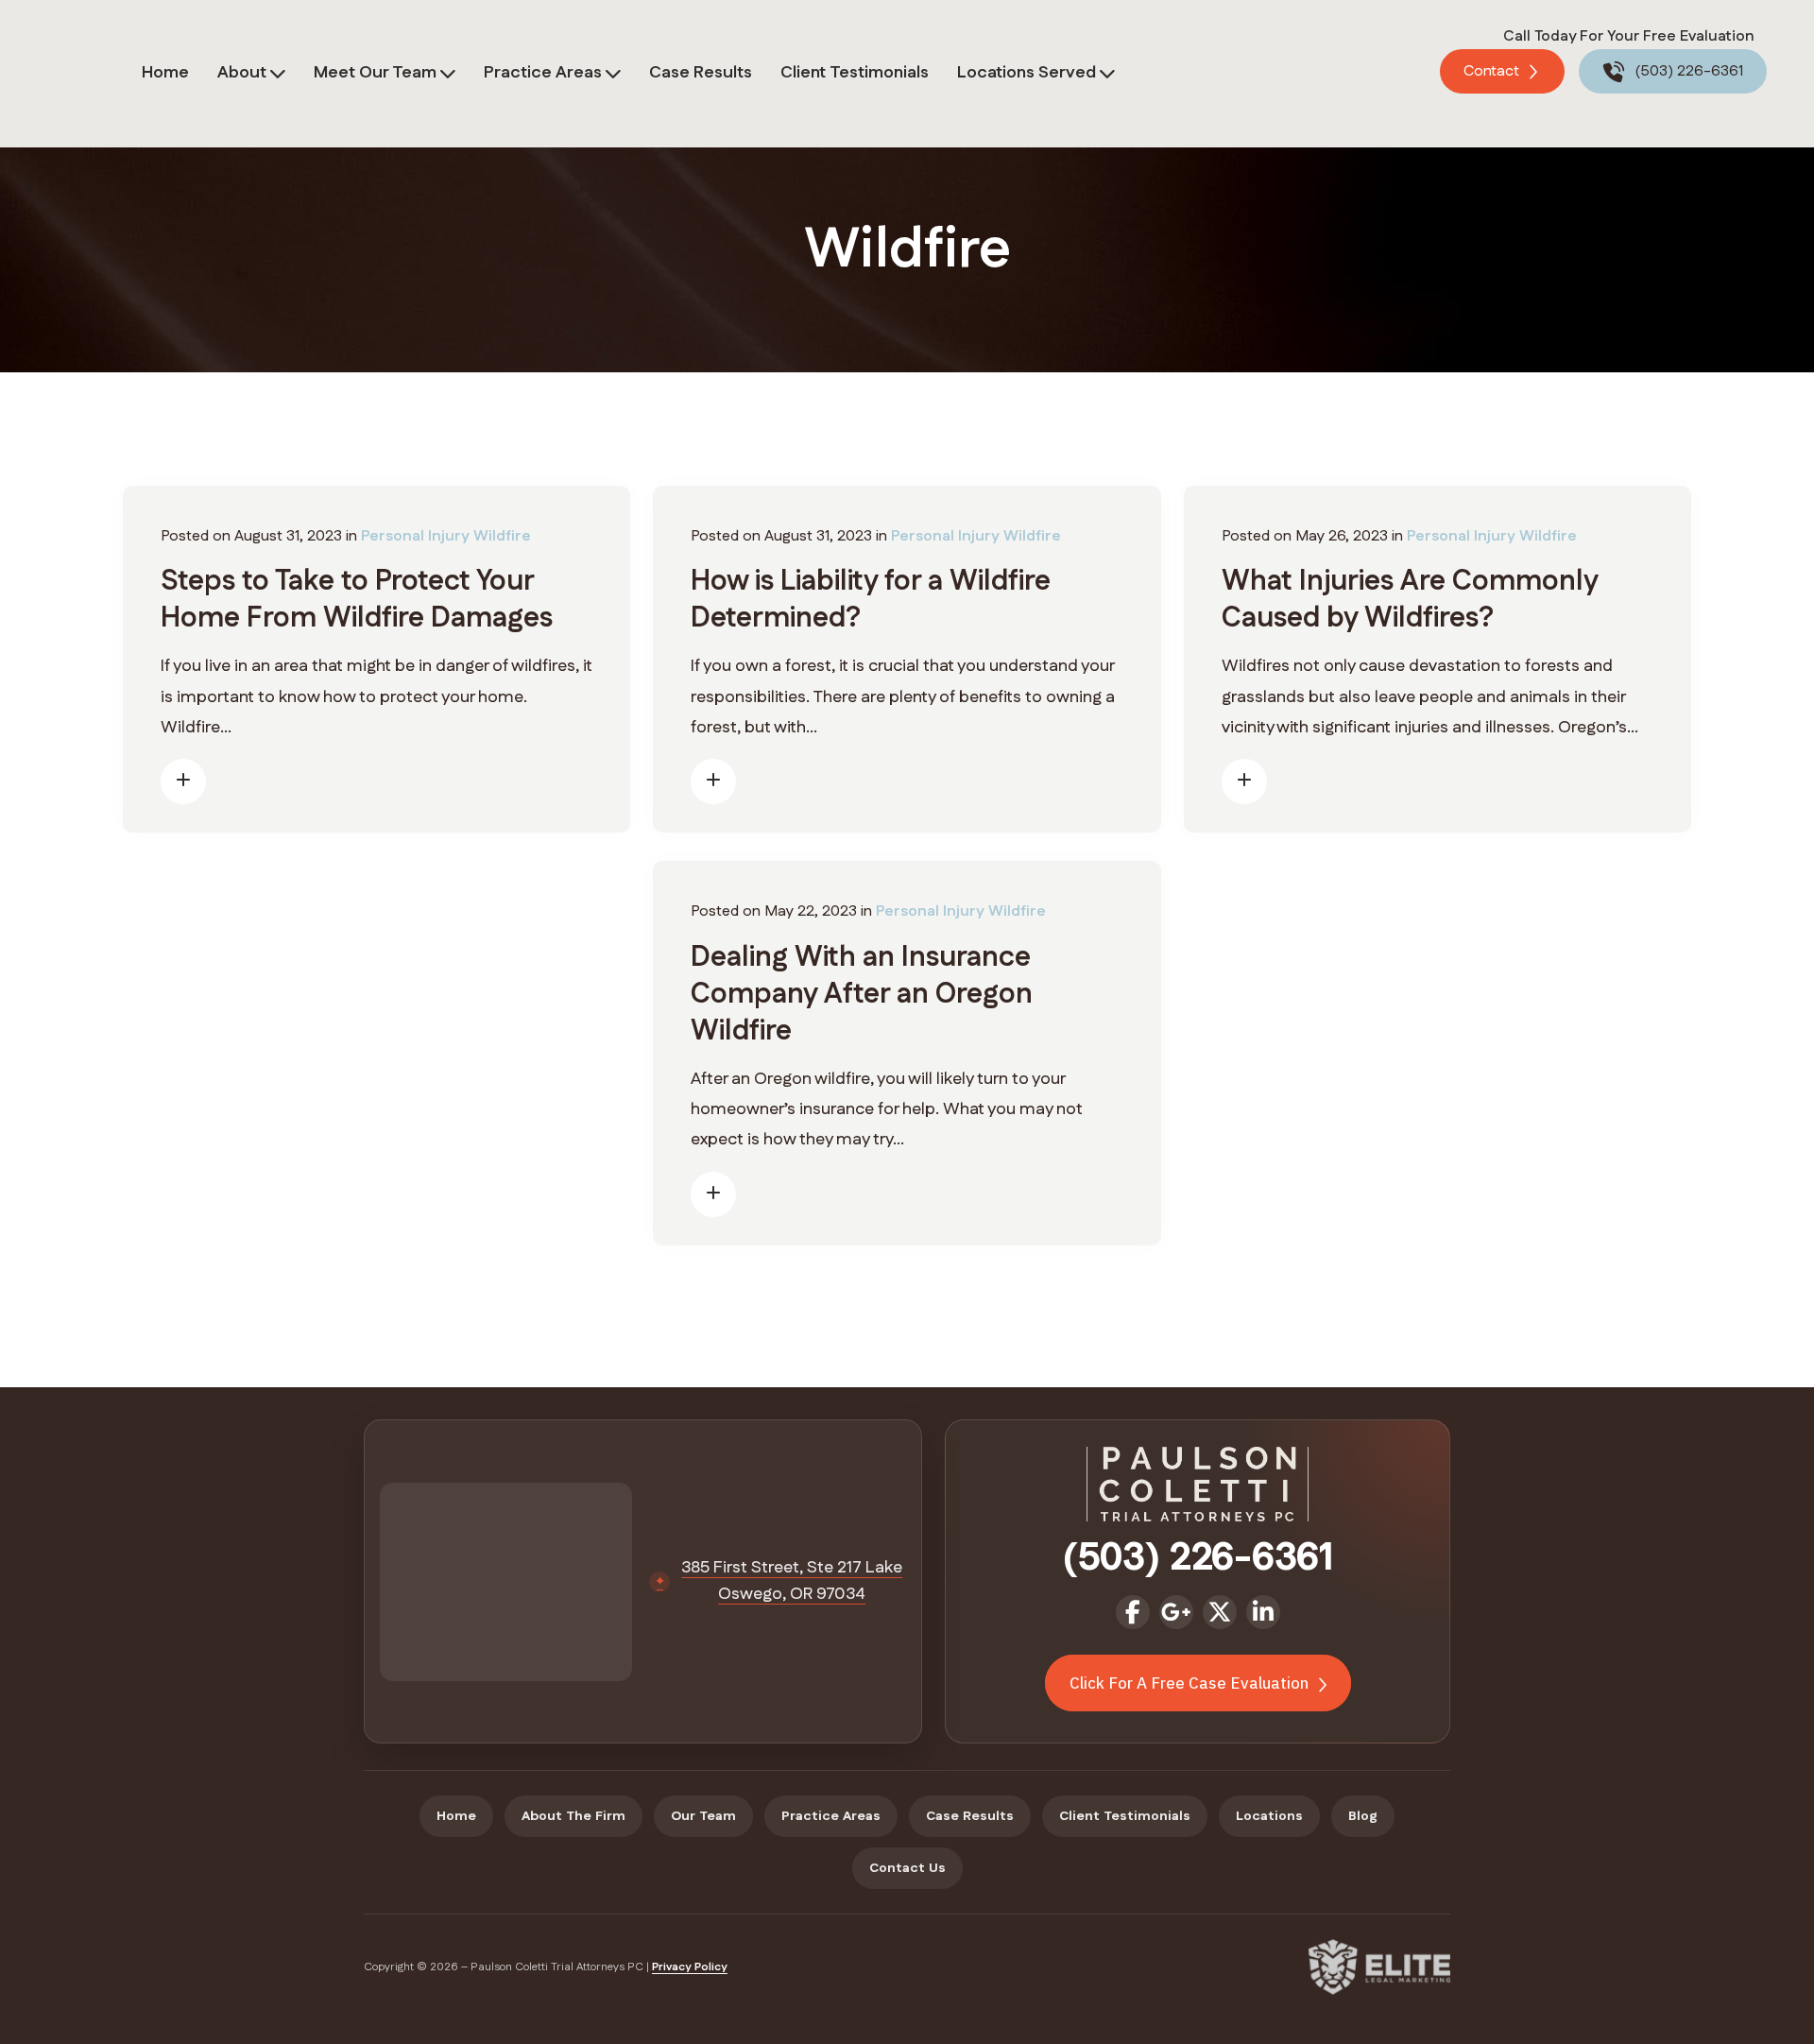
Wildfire (502, 536)
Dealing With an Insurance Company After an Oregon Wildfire (862, 995)
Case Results (701, 73)
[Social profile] (1133, 1612)
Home (165, 73)
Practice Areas (543, 73)
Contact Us (907, 1868)
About (242, 73)
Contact (1493, 71)
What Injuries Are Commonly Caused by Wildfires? (1410, 600)
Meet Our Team (375, 73)
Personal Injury (415, 536)
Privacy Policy (690, 1967)
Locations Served (1027, 73)
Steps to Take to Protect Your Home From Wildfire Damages (357, 600)
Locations (1269, 1816)
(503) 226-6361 (1687, 71)
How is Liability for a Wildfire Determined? (871, 600)
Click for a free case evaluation (1191, 1683)
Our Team (703, 1816)
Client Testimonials (855, 73)
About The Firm (573, 1816)
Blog (1363, 1816)
